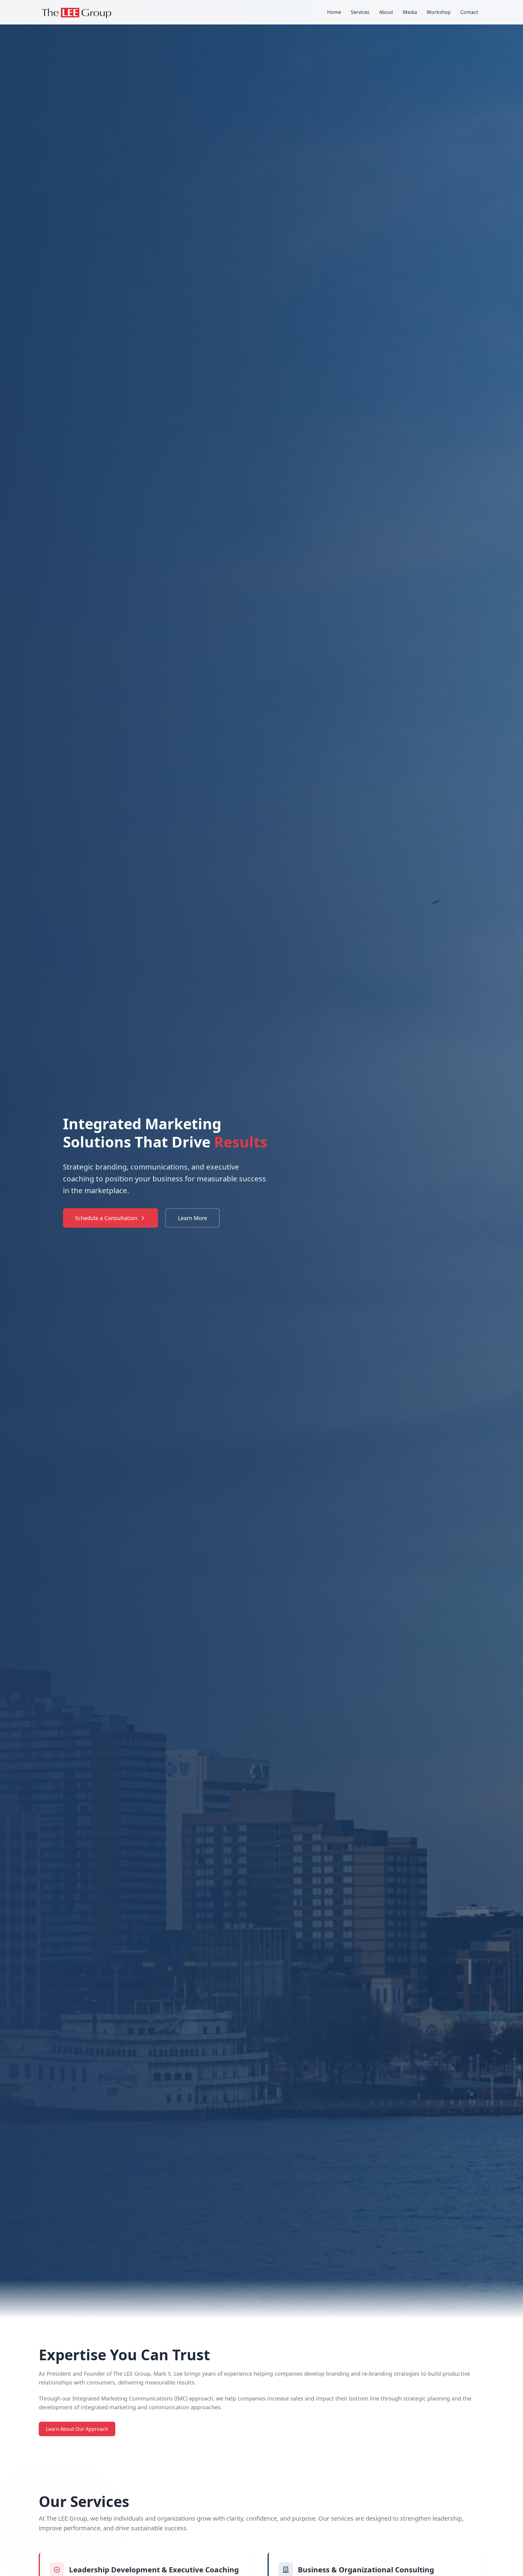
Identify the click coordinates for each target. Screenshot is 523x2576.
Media (410, 12)
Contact (469, 12)
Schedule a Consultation (106, 1218)
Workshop (439, 12)
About (386, 12)
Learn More (192, 1218)
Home (334, 12)
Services (360, 12)
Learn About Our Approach (77, 2429)
